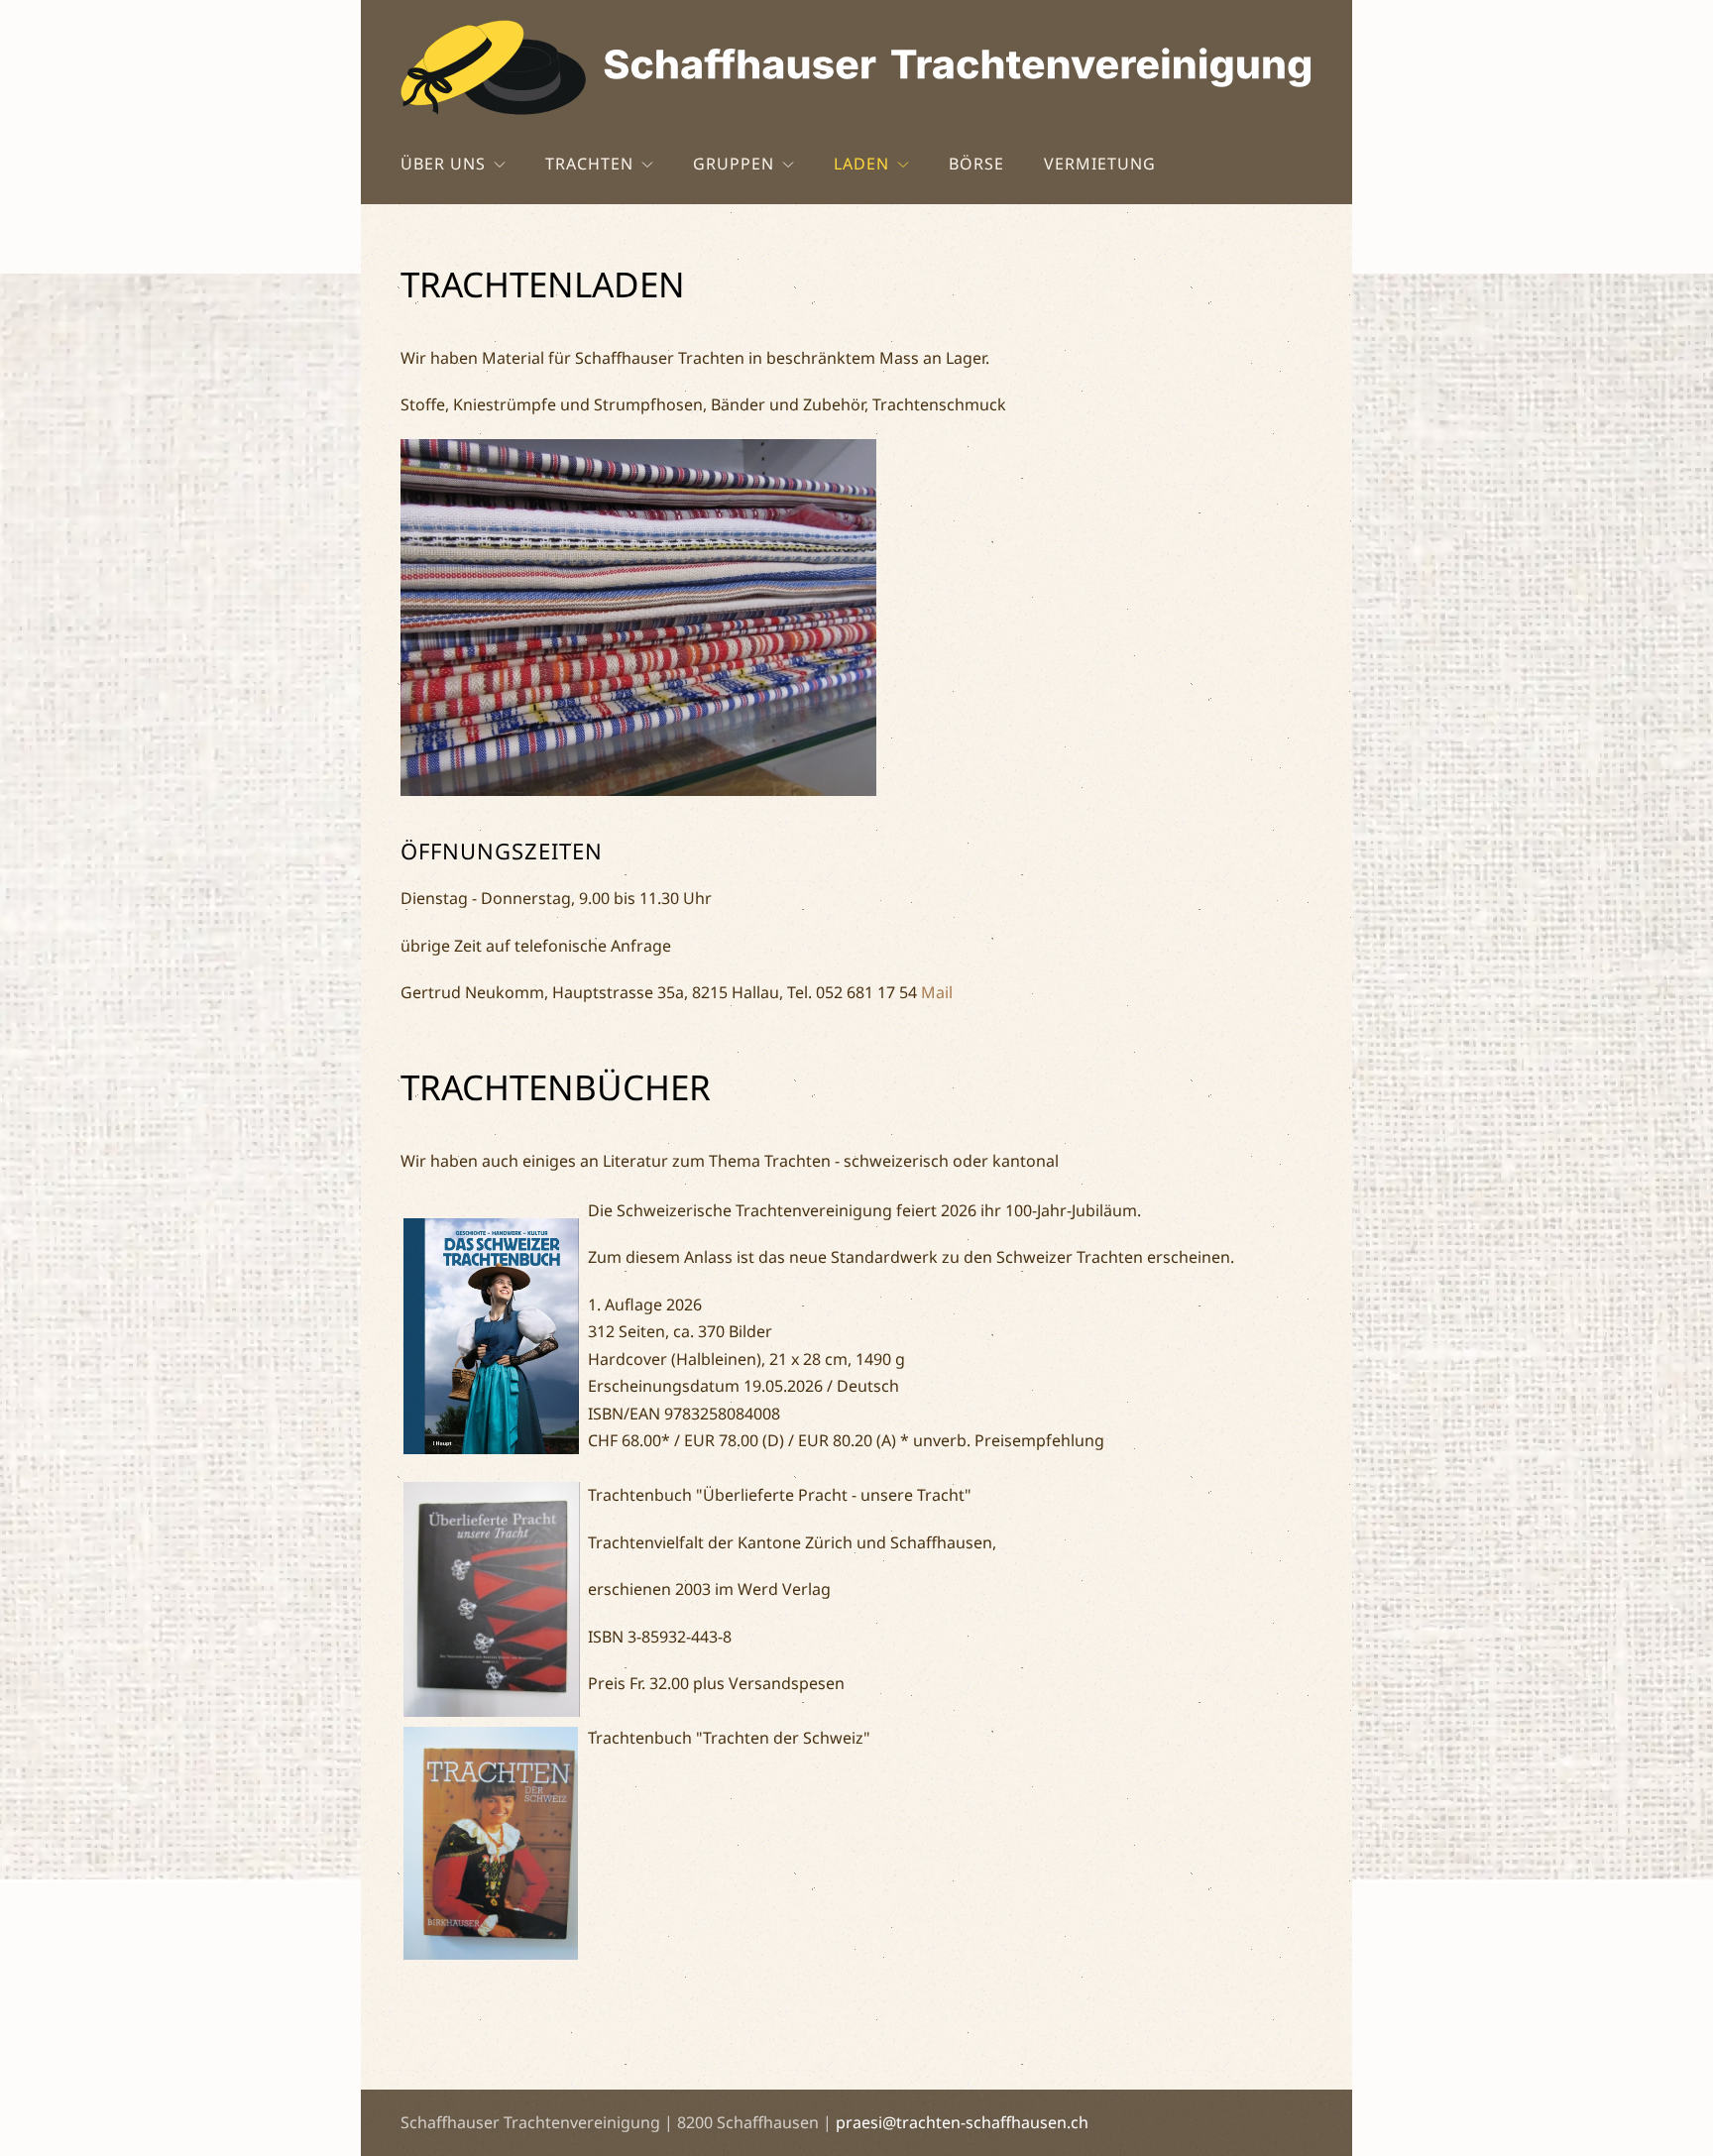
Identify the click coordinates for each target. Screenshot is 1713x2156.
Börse (976, 164)
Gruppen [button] (734, 164)
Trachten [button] (589, 164)
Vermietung (1100, 164)
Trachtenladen (543, 284)
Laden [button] (861, 164)
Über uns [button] (443, 164)
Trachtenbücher (556, 1087)
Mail (937, 992)
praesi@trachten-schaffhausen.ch (962, 2122)
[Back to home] (856, 67)
